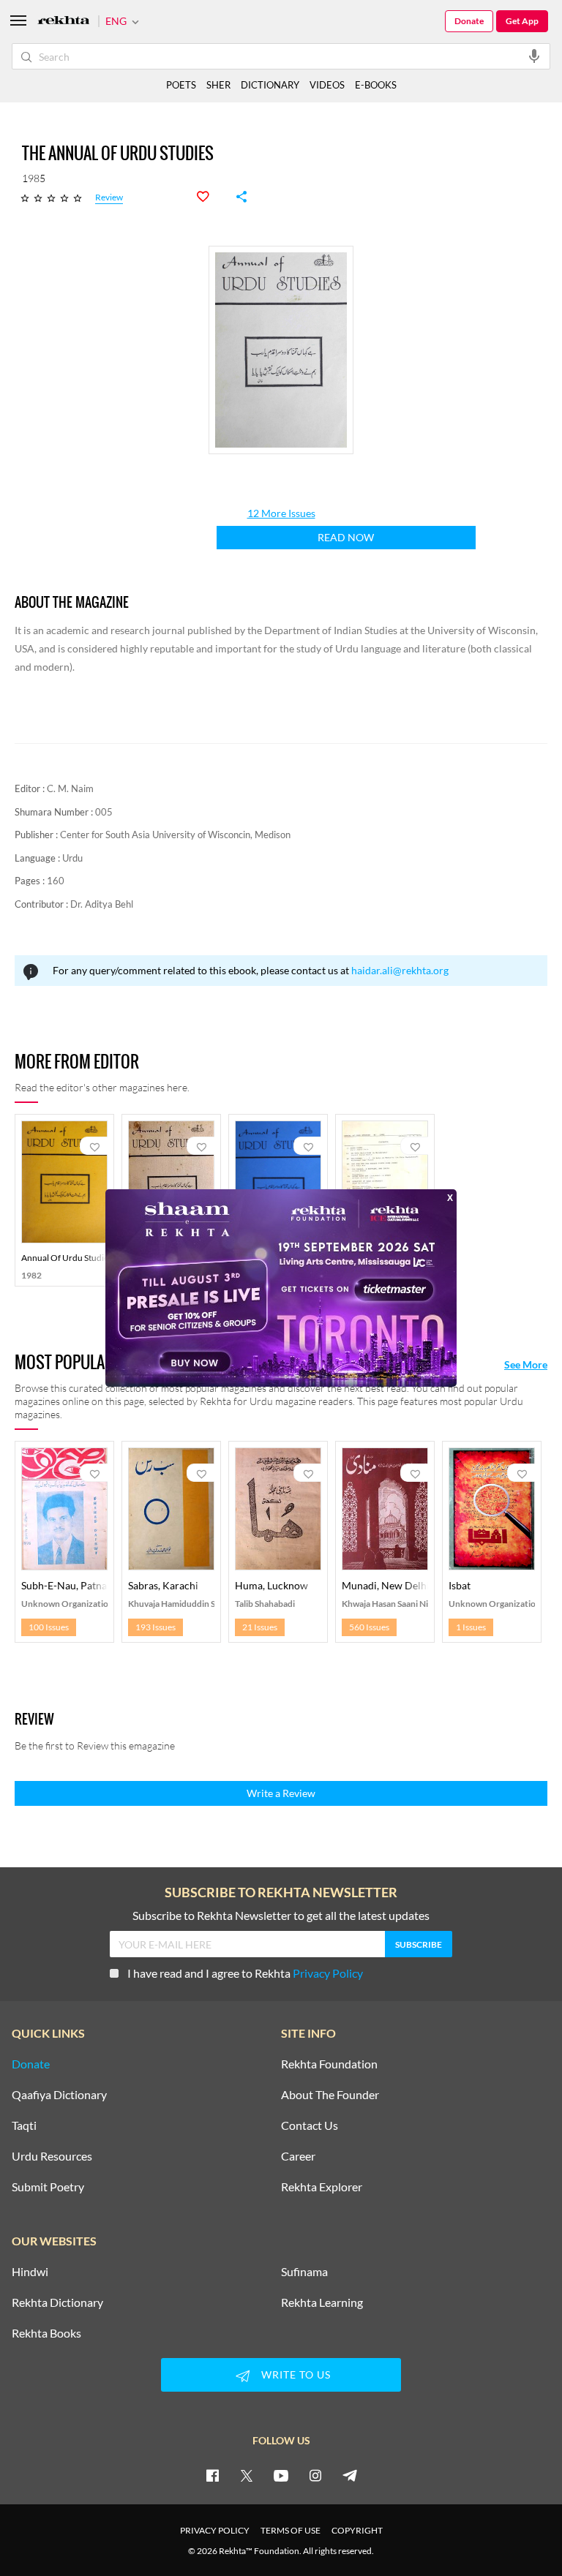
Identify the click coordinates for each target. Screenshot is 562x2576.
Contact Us (310, 2125)
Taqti (24, 2125)
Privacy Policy (328, 1973)
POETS (181, 85)
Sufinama (304, 2272)
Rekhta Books (46, 2333)
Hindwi (30, 2272)
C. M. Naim (70, 788)
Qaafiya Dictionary (59, 2095)
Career (298, 2156)
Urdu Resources (52, 2156)
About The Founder (330, 2095)
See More (526, 1365)
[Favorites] (211, 197)
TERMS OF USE (291, 2530)
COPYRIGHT (357, 2530)
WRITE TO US (296, 2374)
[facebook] (212, 2475)
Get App (522, 21)
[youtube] (281, 2475)
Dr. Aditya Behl (102, 904)
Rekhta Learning (322, 2302)
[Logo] (64, 22)
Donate (469, 21)
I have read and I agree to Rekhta (245, 1973)
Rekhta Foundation (329, 2064)
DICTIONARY (270, 85)
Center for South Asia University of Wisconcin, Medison (175, 835)
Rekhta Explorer (322, 2187)
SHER (218, 85)
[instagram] (315, 2475)
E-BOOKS (376, 85)
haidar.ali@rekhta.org (400, 970)
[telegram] (350, 2475)
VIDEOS (327, 85)
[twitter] (247, 2475)
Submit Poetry (48, 2187)
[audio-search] (534, 56)
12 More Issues (281, 513)
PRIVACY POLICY (215, 2530)
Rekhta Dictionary (57, 2302)
